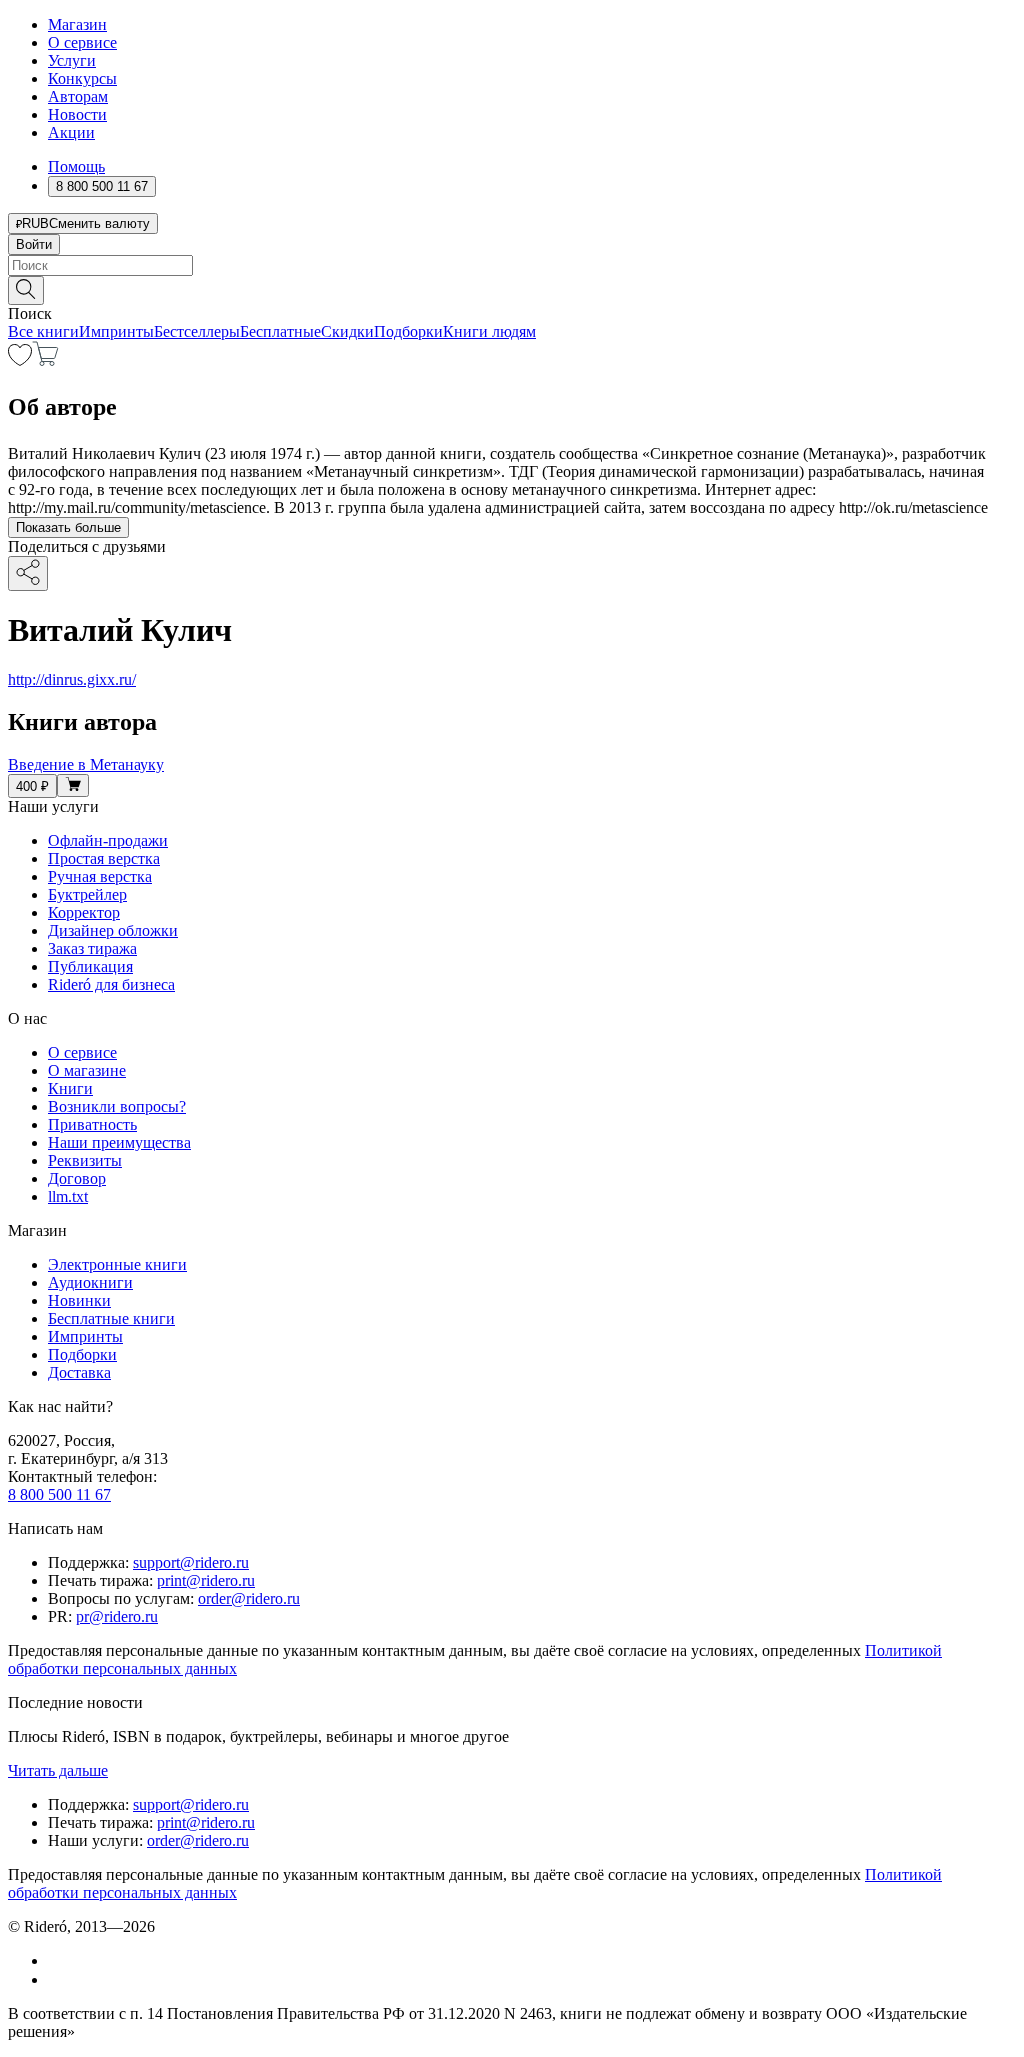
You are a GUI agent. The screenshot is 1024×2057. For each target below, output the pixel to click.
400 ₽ (32, 786)
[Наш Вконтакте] (58, 1960)
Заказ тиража (92, 948)
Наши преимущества (119, 1142)
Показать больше (68, 527)
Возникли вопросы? (117, 1106)
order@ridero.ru (249, 1598)
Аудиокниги (90, 1282)
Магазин (77, 24)
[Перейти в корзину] (45, 360)
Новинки (79, 1300)
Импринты (116, 331)
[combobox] (512, 265)
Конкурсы (82, 78)
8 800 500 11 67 (59, 1494)
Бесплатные (280, 331)
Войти (34, 244)
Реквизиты (85, 1160)
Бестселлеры (197, 331)
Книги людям (489, 331)
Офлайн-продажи (108, 840)
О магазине (87, 1070)
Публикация (90, 966)
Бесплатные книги (111, 1318)
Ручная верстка (100, 876)
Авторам (78, 96)
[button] (512, 289)
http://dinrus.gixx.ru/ (72, 679)
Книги (70, 1088)
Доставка (79, 1372)
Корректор (84, 912)
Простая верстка (104, 858)
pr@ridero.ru (117, 1616)
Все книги (43, 331)
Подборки (408, 331)
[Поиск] (26, 290)
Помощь (76, 166)
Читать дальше (58, 1770)
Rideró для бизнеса (111, 984)
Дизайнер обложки (113, 930)
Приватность (92, 1124)
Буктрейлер (87, 894)
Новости (77, 114)
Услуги (72, 60)
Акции (71, 132)
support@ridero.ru (191, 1562)
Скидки (347, 331)
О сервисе (82, 42)
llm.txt (68, 1196)
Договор (77, 1178)
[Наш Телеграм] (56, 1979)
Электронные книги (117, 1264)
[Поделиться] (28, 573)
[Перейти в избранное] (20, 360)
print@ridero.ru (206, 1580)
